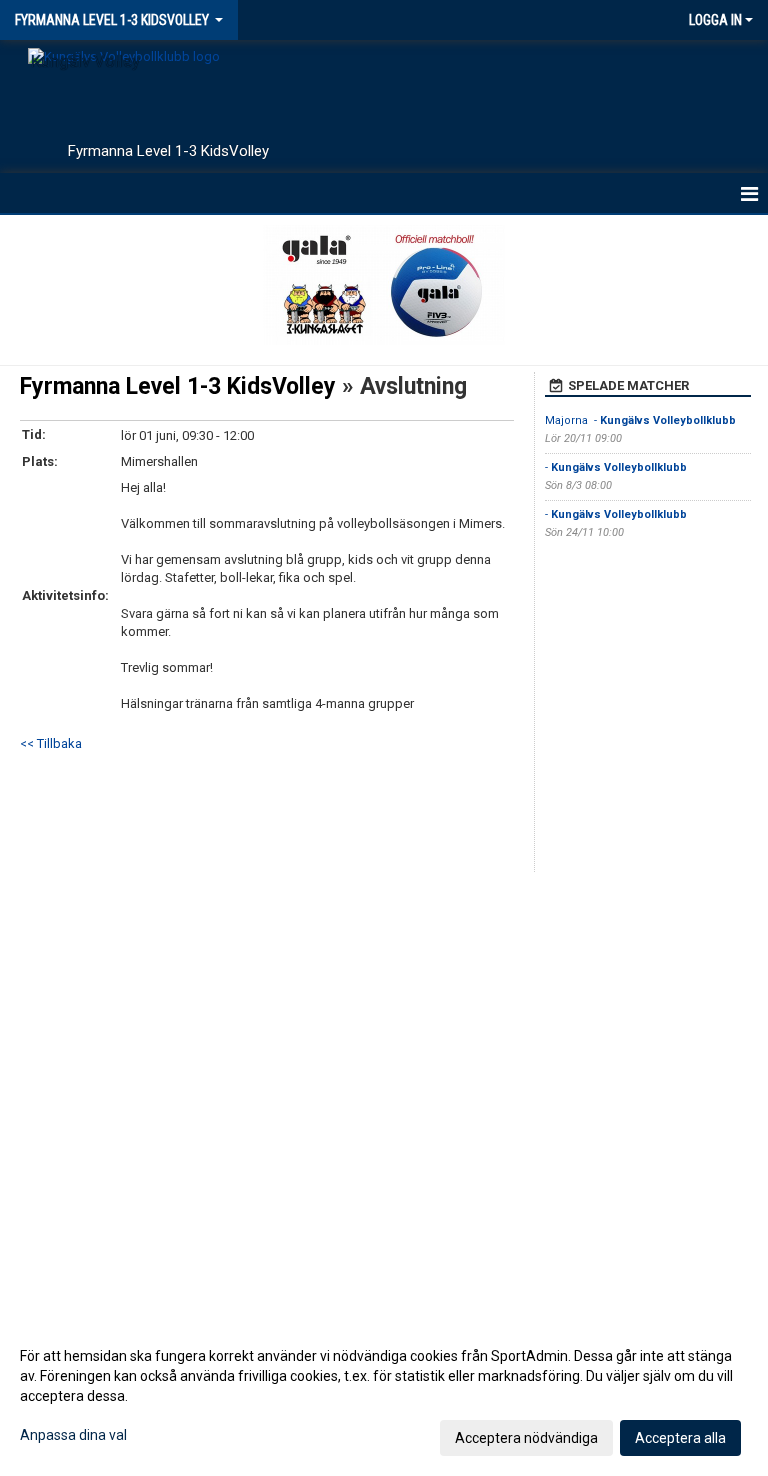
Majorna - (640, 420)
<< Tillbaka (51, 743)
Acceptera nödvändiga (526, 1438)
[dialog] (384, 1396)
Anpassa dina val (73, 1435)
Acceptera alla (680, 1438)
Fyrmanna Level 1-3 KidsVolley (181, 386)
